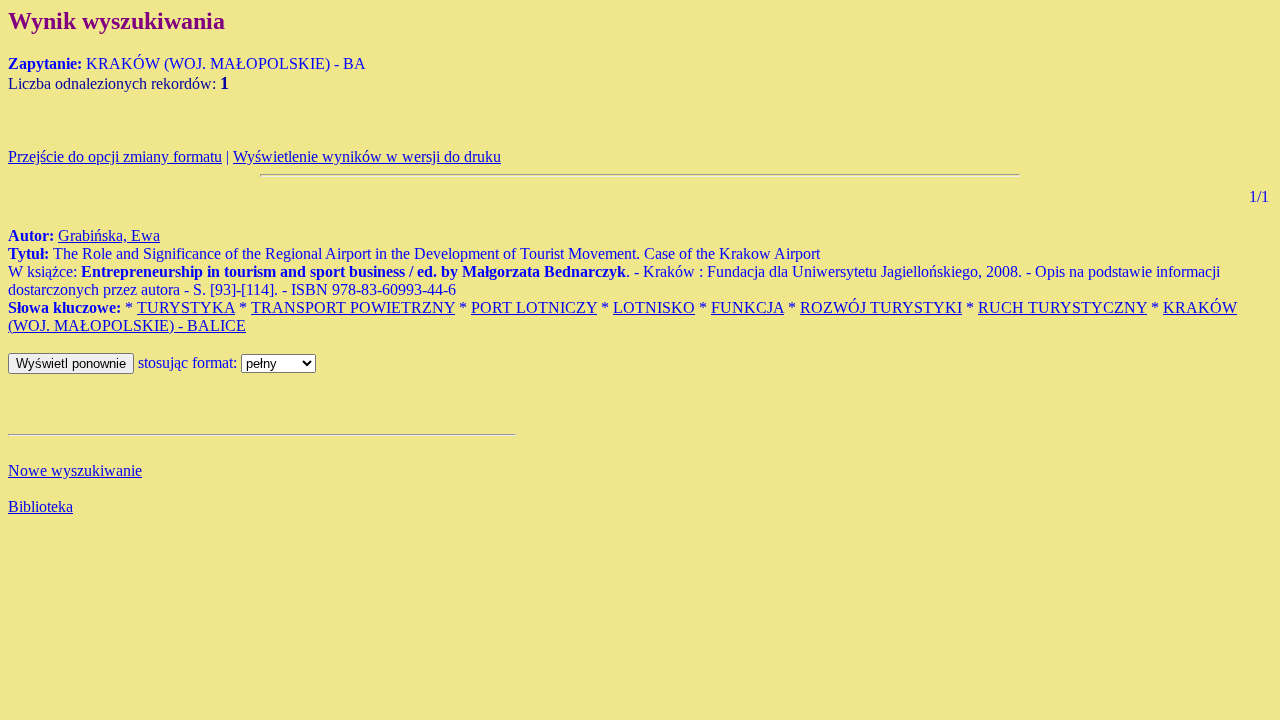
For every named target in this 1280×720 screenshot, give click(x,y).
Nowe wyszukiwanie (75, 470)
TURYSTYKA (186, 307)
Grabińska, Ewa (109, 235)
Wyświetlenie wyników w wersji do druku (367, 156)
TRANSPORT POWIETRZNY (353, 307)
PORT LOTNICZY (534, 307)
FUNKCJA (747, 307)
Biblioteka (40, 506)
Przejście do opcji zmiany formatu (115, 156)
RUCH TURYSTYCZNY (1062, 307)
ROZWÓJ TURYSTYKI (881, 307)
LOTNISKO (654, 307)
